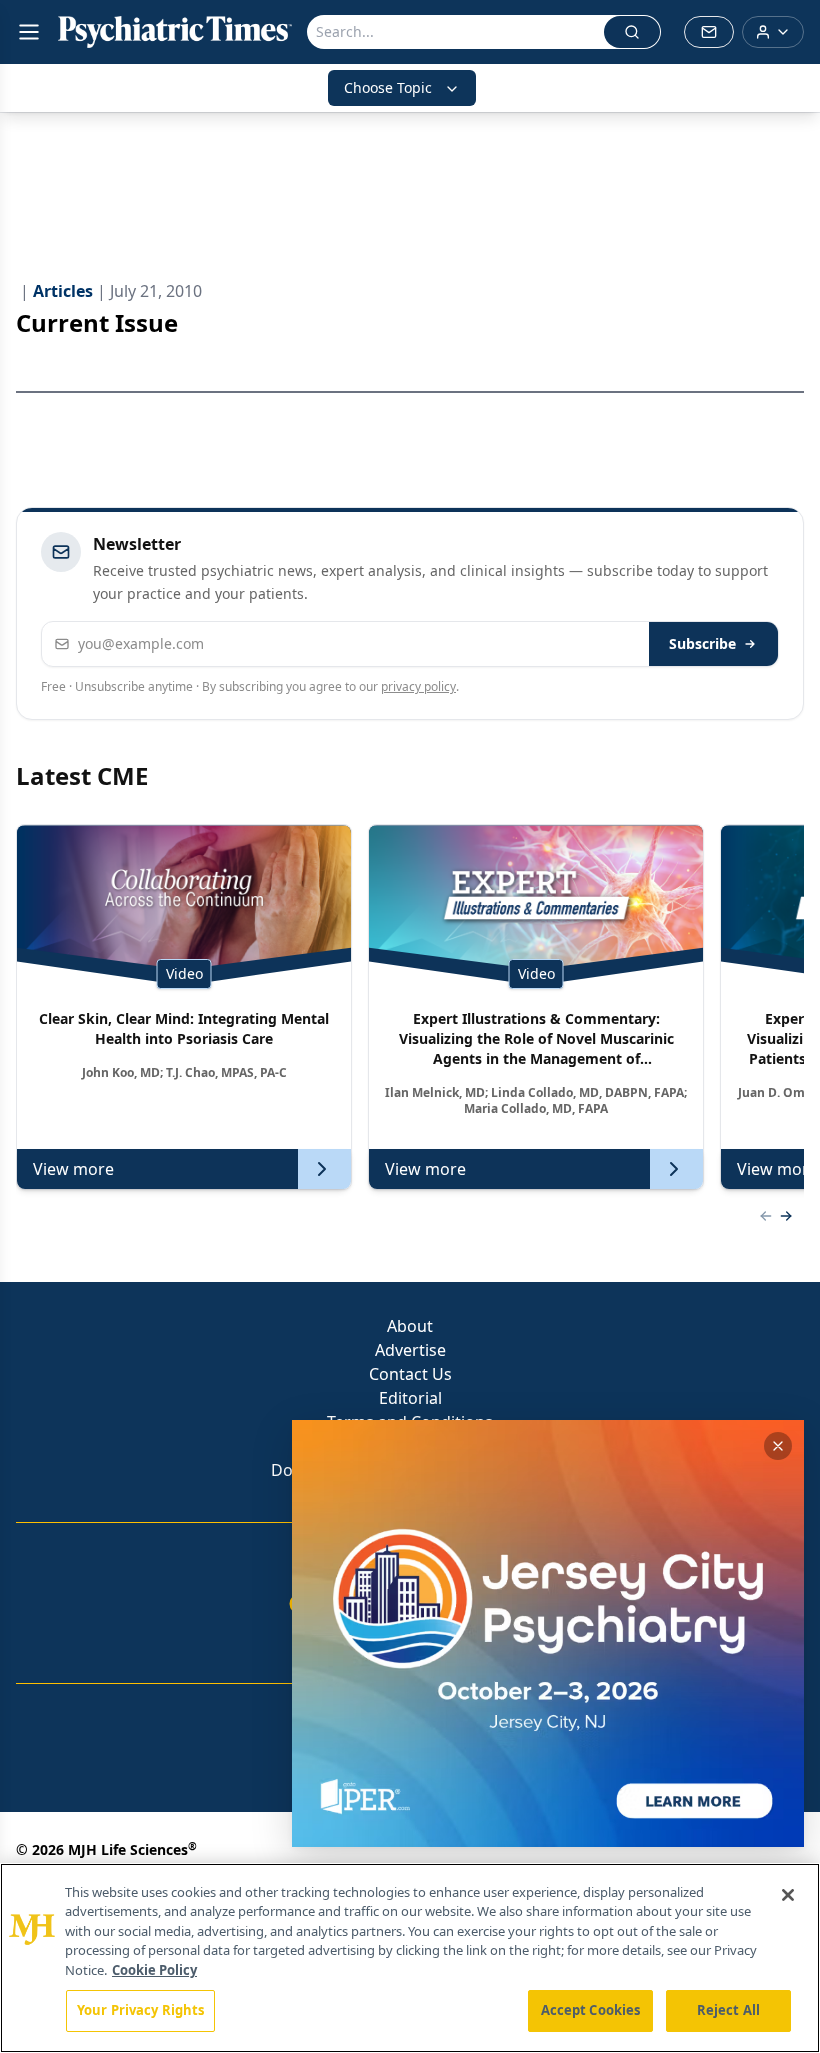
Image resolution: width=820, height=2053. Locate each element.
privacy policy (418, 686)
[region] (410, 1958)
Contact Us (410, 1374)
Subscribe (702, 643)
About (410, 1326)
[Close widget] (778, 1446)
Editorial (410, 1398)
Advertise (410, 1350)
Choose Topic (388, 87)
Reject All (728, 2010)
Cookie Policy (154, 1970)
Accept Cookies (591, 2010)
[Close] (788, 1895)
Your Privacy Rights (140, 2010)
